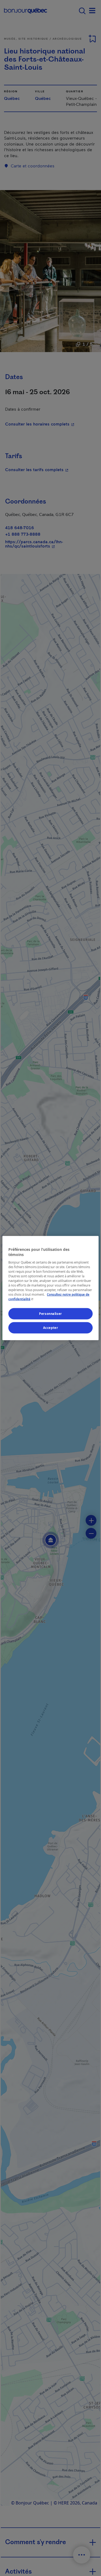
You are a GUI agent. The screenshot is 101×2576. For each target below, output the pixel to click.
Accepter (51, 1328)
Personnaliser (50, 1314)
